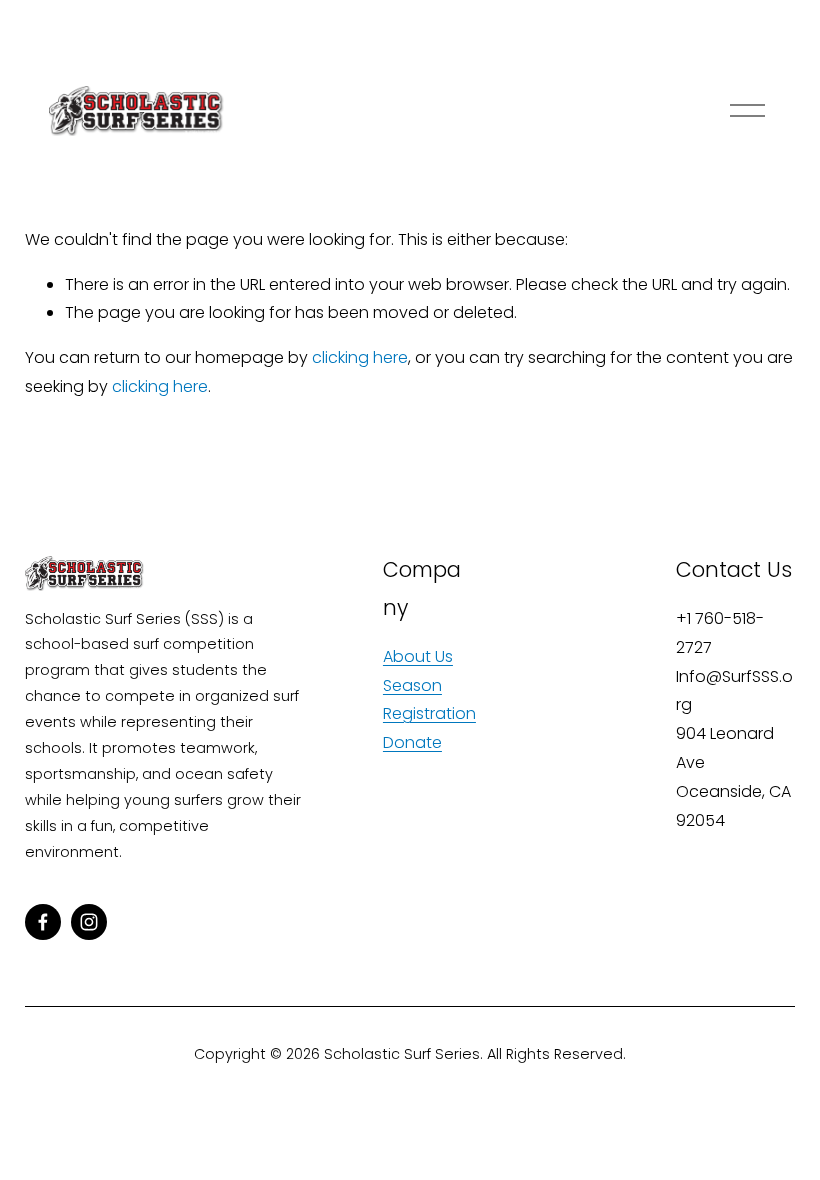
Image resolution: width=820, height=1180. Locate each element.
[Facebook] (43, 922)
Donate (412, 742)
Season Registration (429, 700)
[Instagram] (89, 922)
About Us (418, 656)
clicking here (360, 357)
